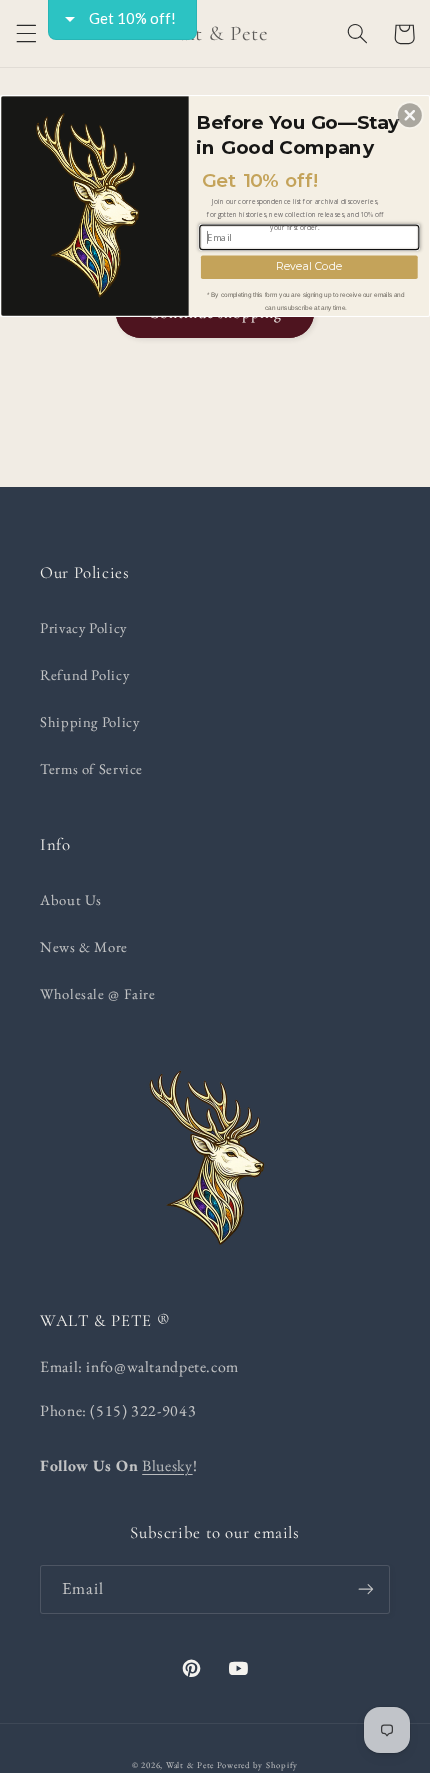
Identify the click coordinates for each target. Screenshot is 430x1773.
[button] (410, 115)
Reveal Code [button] (309, 266)
